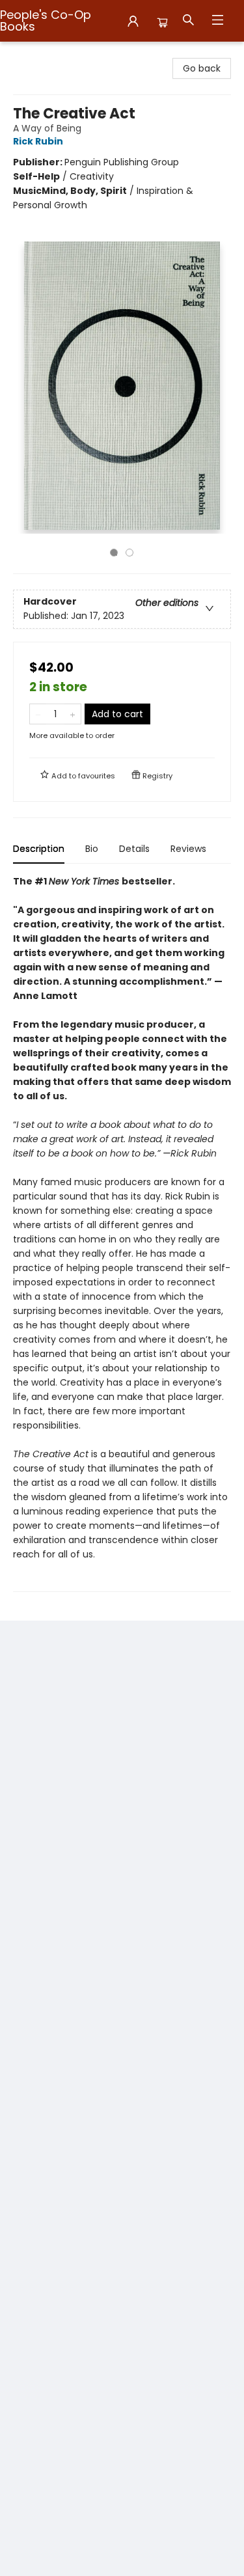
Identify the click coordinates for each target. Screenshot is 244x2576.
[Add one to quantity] (73, 714)
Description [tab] (39, 849)
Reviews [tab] (188, 849)
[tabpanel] (122, 1233)
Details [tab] (134, 849)
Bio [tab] (92, 849)
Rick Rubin (38, 141)
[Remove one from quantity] (38, 714)
